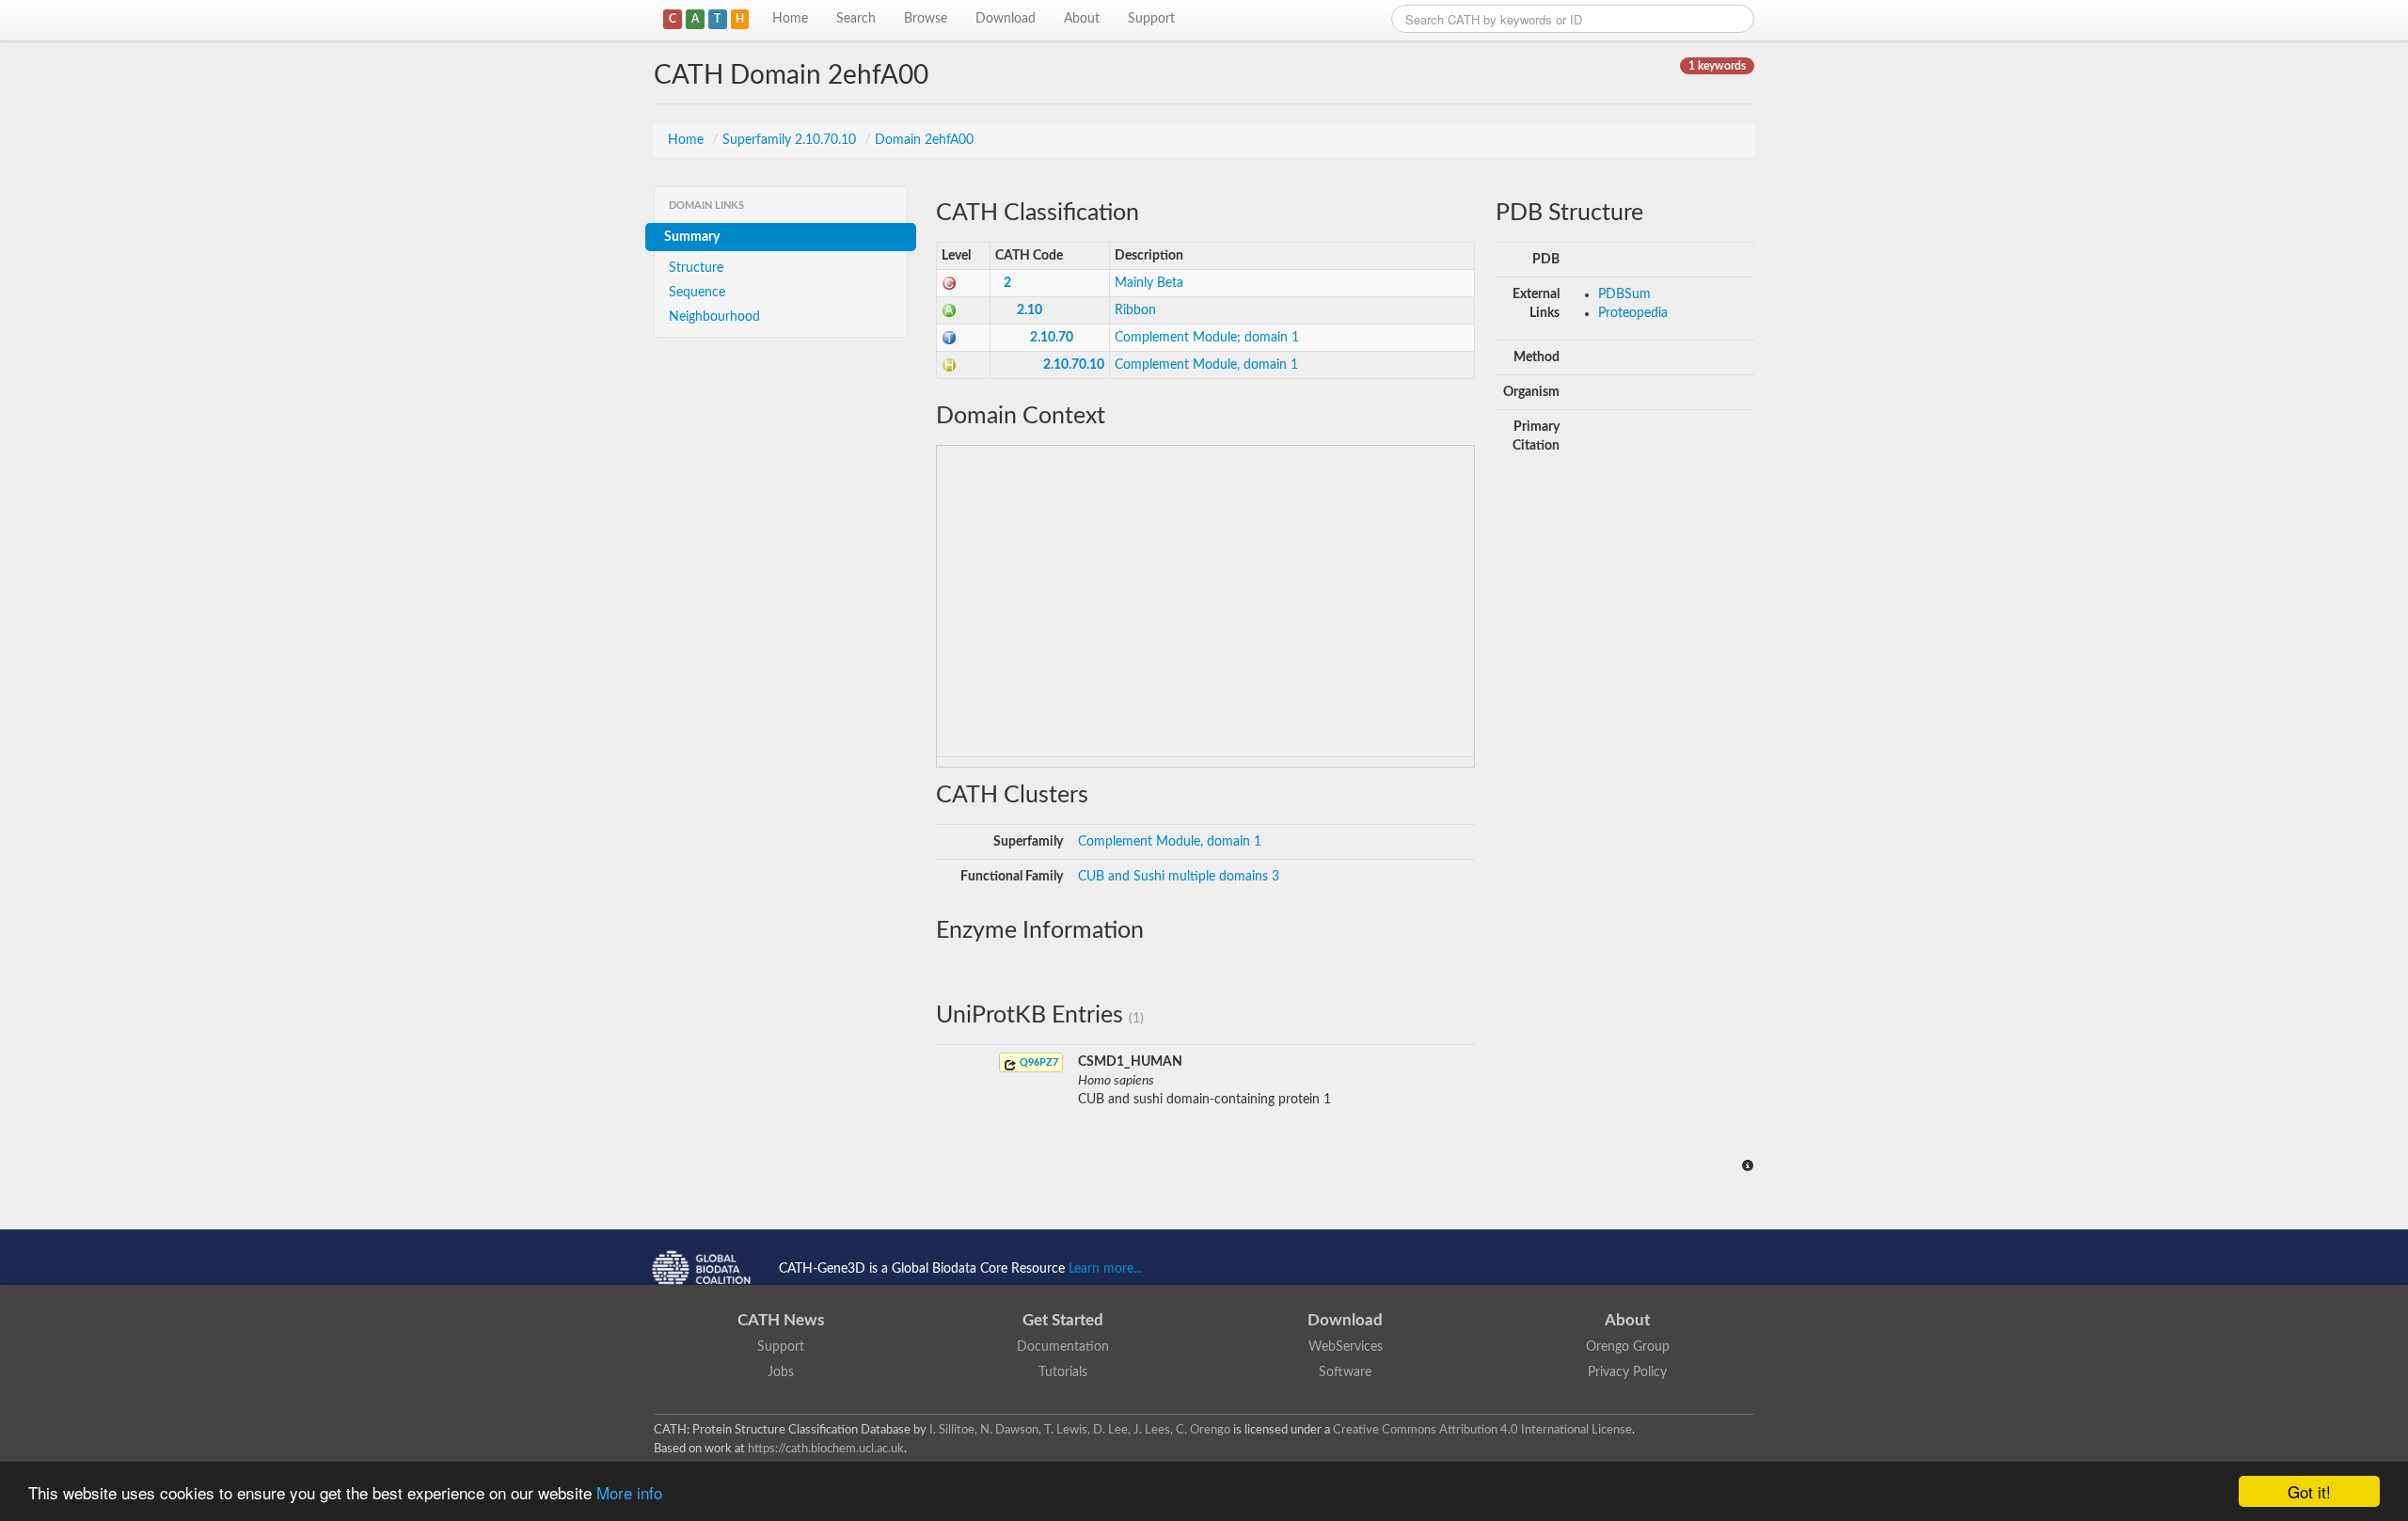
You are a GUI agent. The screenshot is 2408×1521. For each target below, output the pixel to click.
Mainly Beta (1149, 283)
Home (790, 19)
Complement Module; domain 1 (1207, 338)
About (1082, 19)
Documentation (1063, 1347)
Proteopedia (1633, 313)
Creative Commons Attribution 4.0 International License (1482, 1430)
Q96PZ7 (1038, 1062)
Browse (926, 19)
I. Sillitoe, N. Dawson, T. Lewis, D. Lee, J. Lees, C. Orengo (1080, 1430)
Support (1151, 19)
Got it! (2309, 1491)
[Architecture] (949, 310)
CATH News (781, 1320)
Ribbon (1135, 310)
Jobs (781, 1372)
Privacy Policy (1627, 1372)
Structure (696, 268)
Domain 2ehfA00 (924, 140)
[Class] (949, 283)
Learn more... (1105, 1269)
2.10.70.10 (1074, 365)
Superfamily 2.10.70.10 (791, 140)
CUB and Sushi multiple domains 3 (1179, 877)
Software (1345, 1372)
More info (629, 1492)
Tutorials (1063, 1372)
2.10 (1030, 310)
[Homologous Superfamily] (949, 365)
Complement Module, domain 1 (1206, 365)
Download (1006, 19)
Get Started (1063, 1320)
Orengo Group (1628, 1347)
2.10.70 (1052, 338)
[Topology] (949, 338)
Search (856, 19)
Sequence (697, 293)
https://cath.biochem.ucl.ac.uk (826, 1449)
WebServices (1346, 1347)
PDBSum (1624, 294)
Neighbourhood (714, 317)
